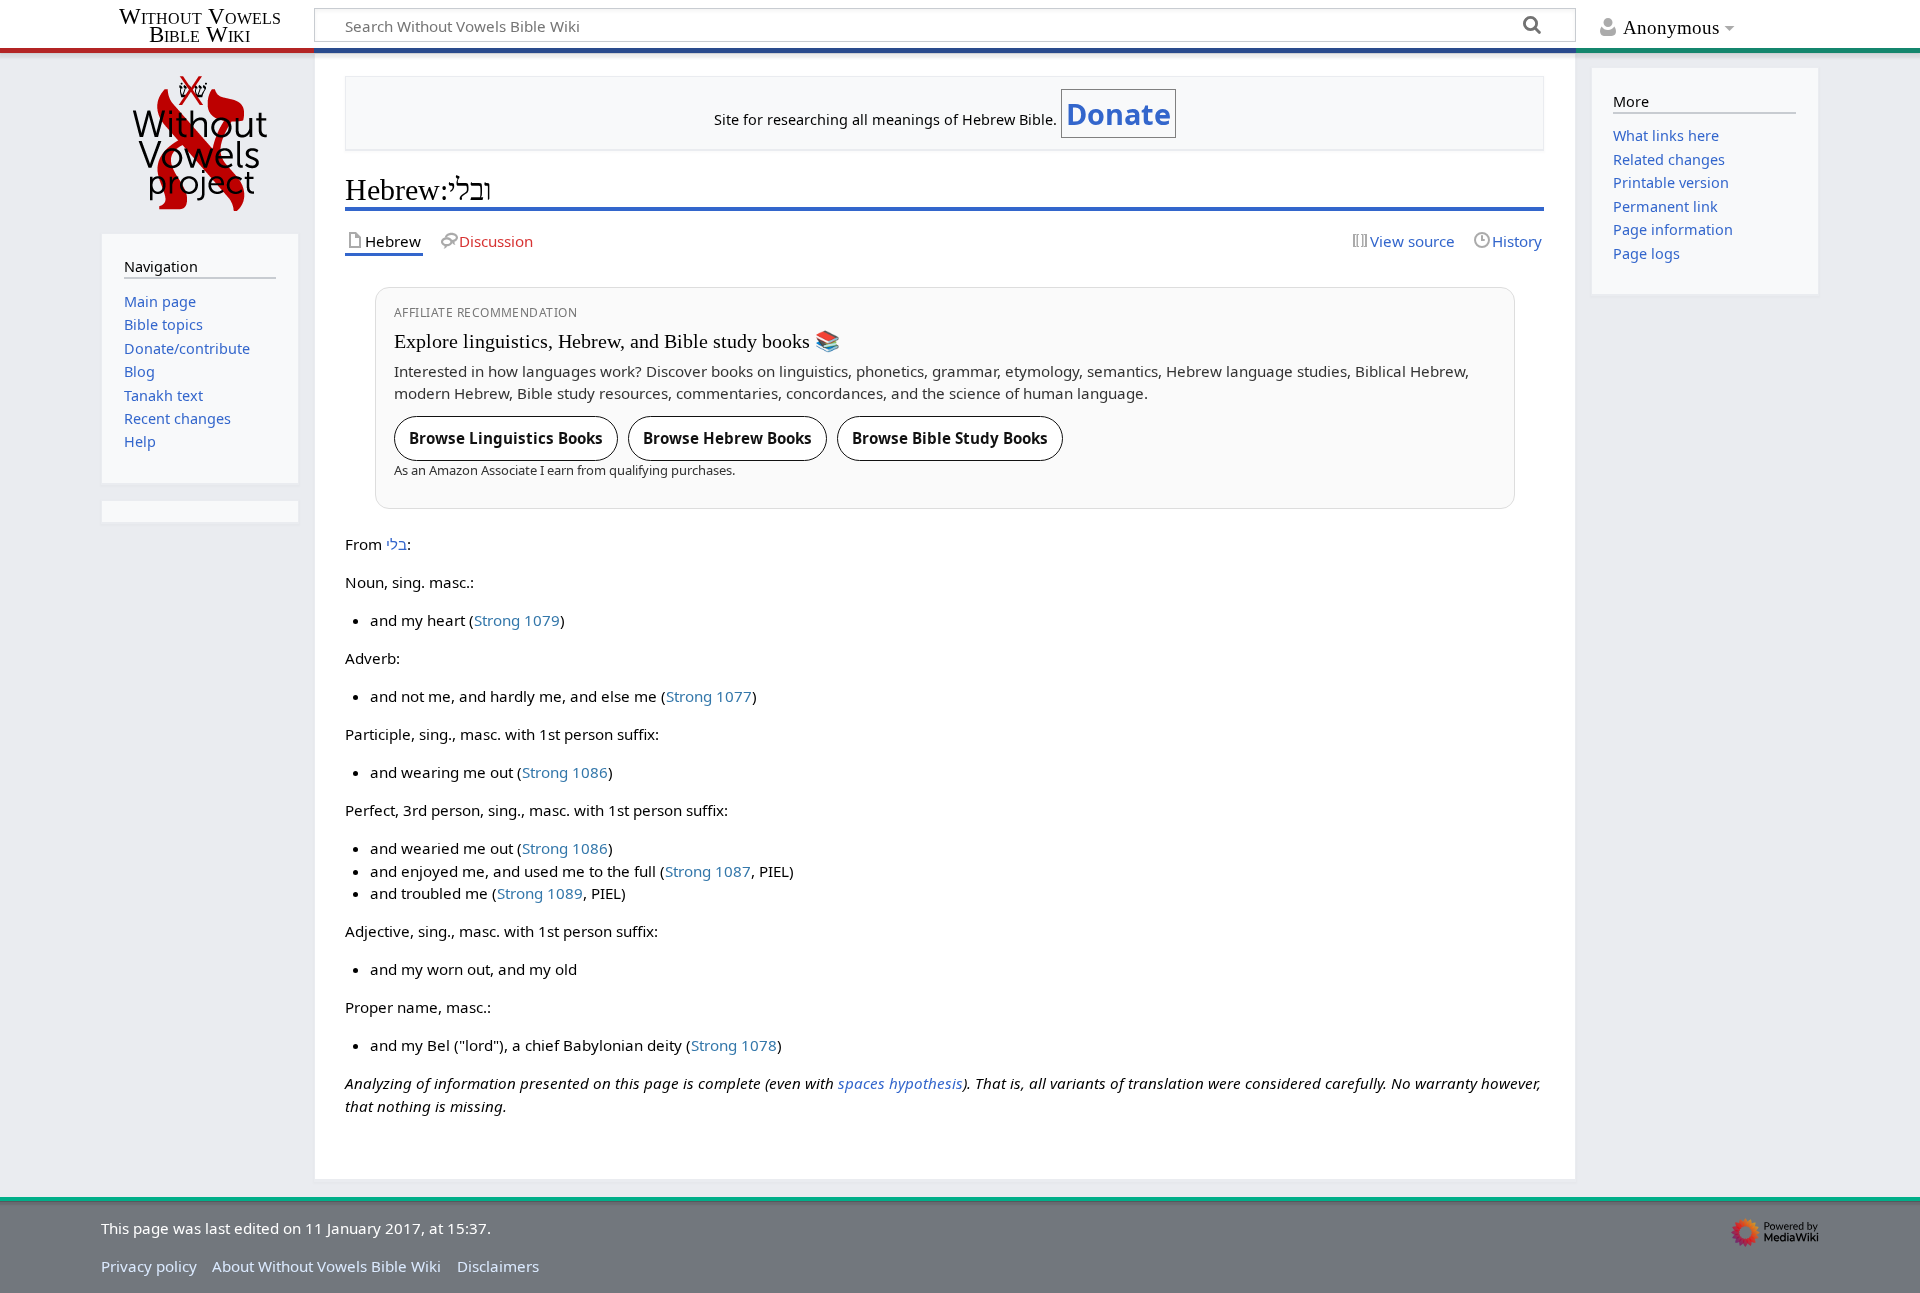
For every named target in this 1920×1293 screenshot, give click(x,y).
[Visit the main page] (200, 141)
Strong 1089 (540, 893)
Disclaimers (498, 1266)
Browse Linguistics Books (506, 438)
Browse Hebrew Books (727, 438)
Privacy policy (149, 1266)
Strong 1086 (565, 772)
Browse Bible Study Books (950, 438)
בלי (396, 544)
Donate (1118, 113)
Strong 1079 (517, 620)
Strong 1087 (708, 871)
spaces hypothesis (900, 1083)
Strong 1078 (734, 1045)
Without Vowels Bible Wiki (200, 26)
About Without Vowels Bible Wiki (326, 1266)
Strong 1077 (709, 696)
